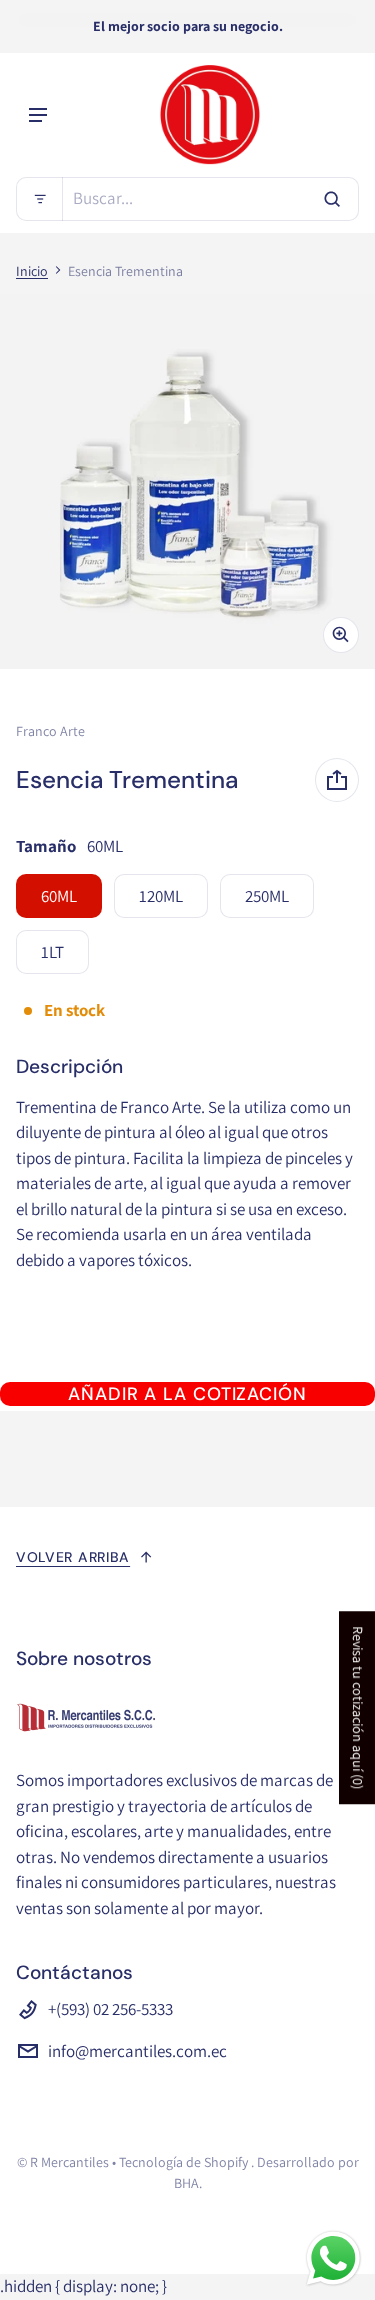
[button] (187, 199)
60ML (59, 896)
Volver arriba (73, 1557)
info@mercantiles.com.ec (137, 2051)
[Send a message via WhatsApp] (333, 2258)
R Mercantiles (69, 2162)
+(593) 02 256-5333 (110, 2009)
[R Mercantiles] (210, 115)
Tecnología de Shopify (183, 2162)
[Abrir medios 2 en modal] (187, 481)
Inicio (32, 271)
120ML (161, 896)
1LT (52, 952)
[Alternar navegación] (38, 115)
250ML (267, 896)
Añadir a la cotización (187, 1394)
